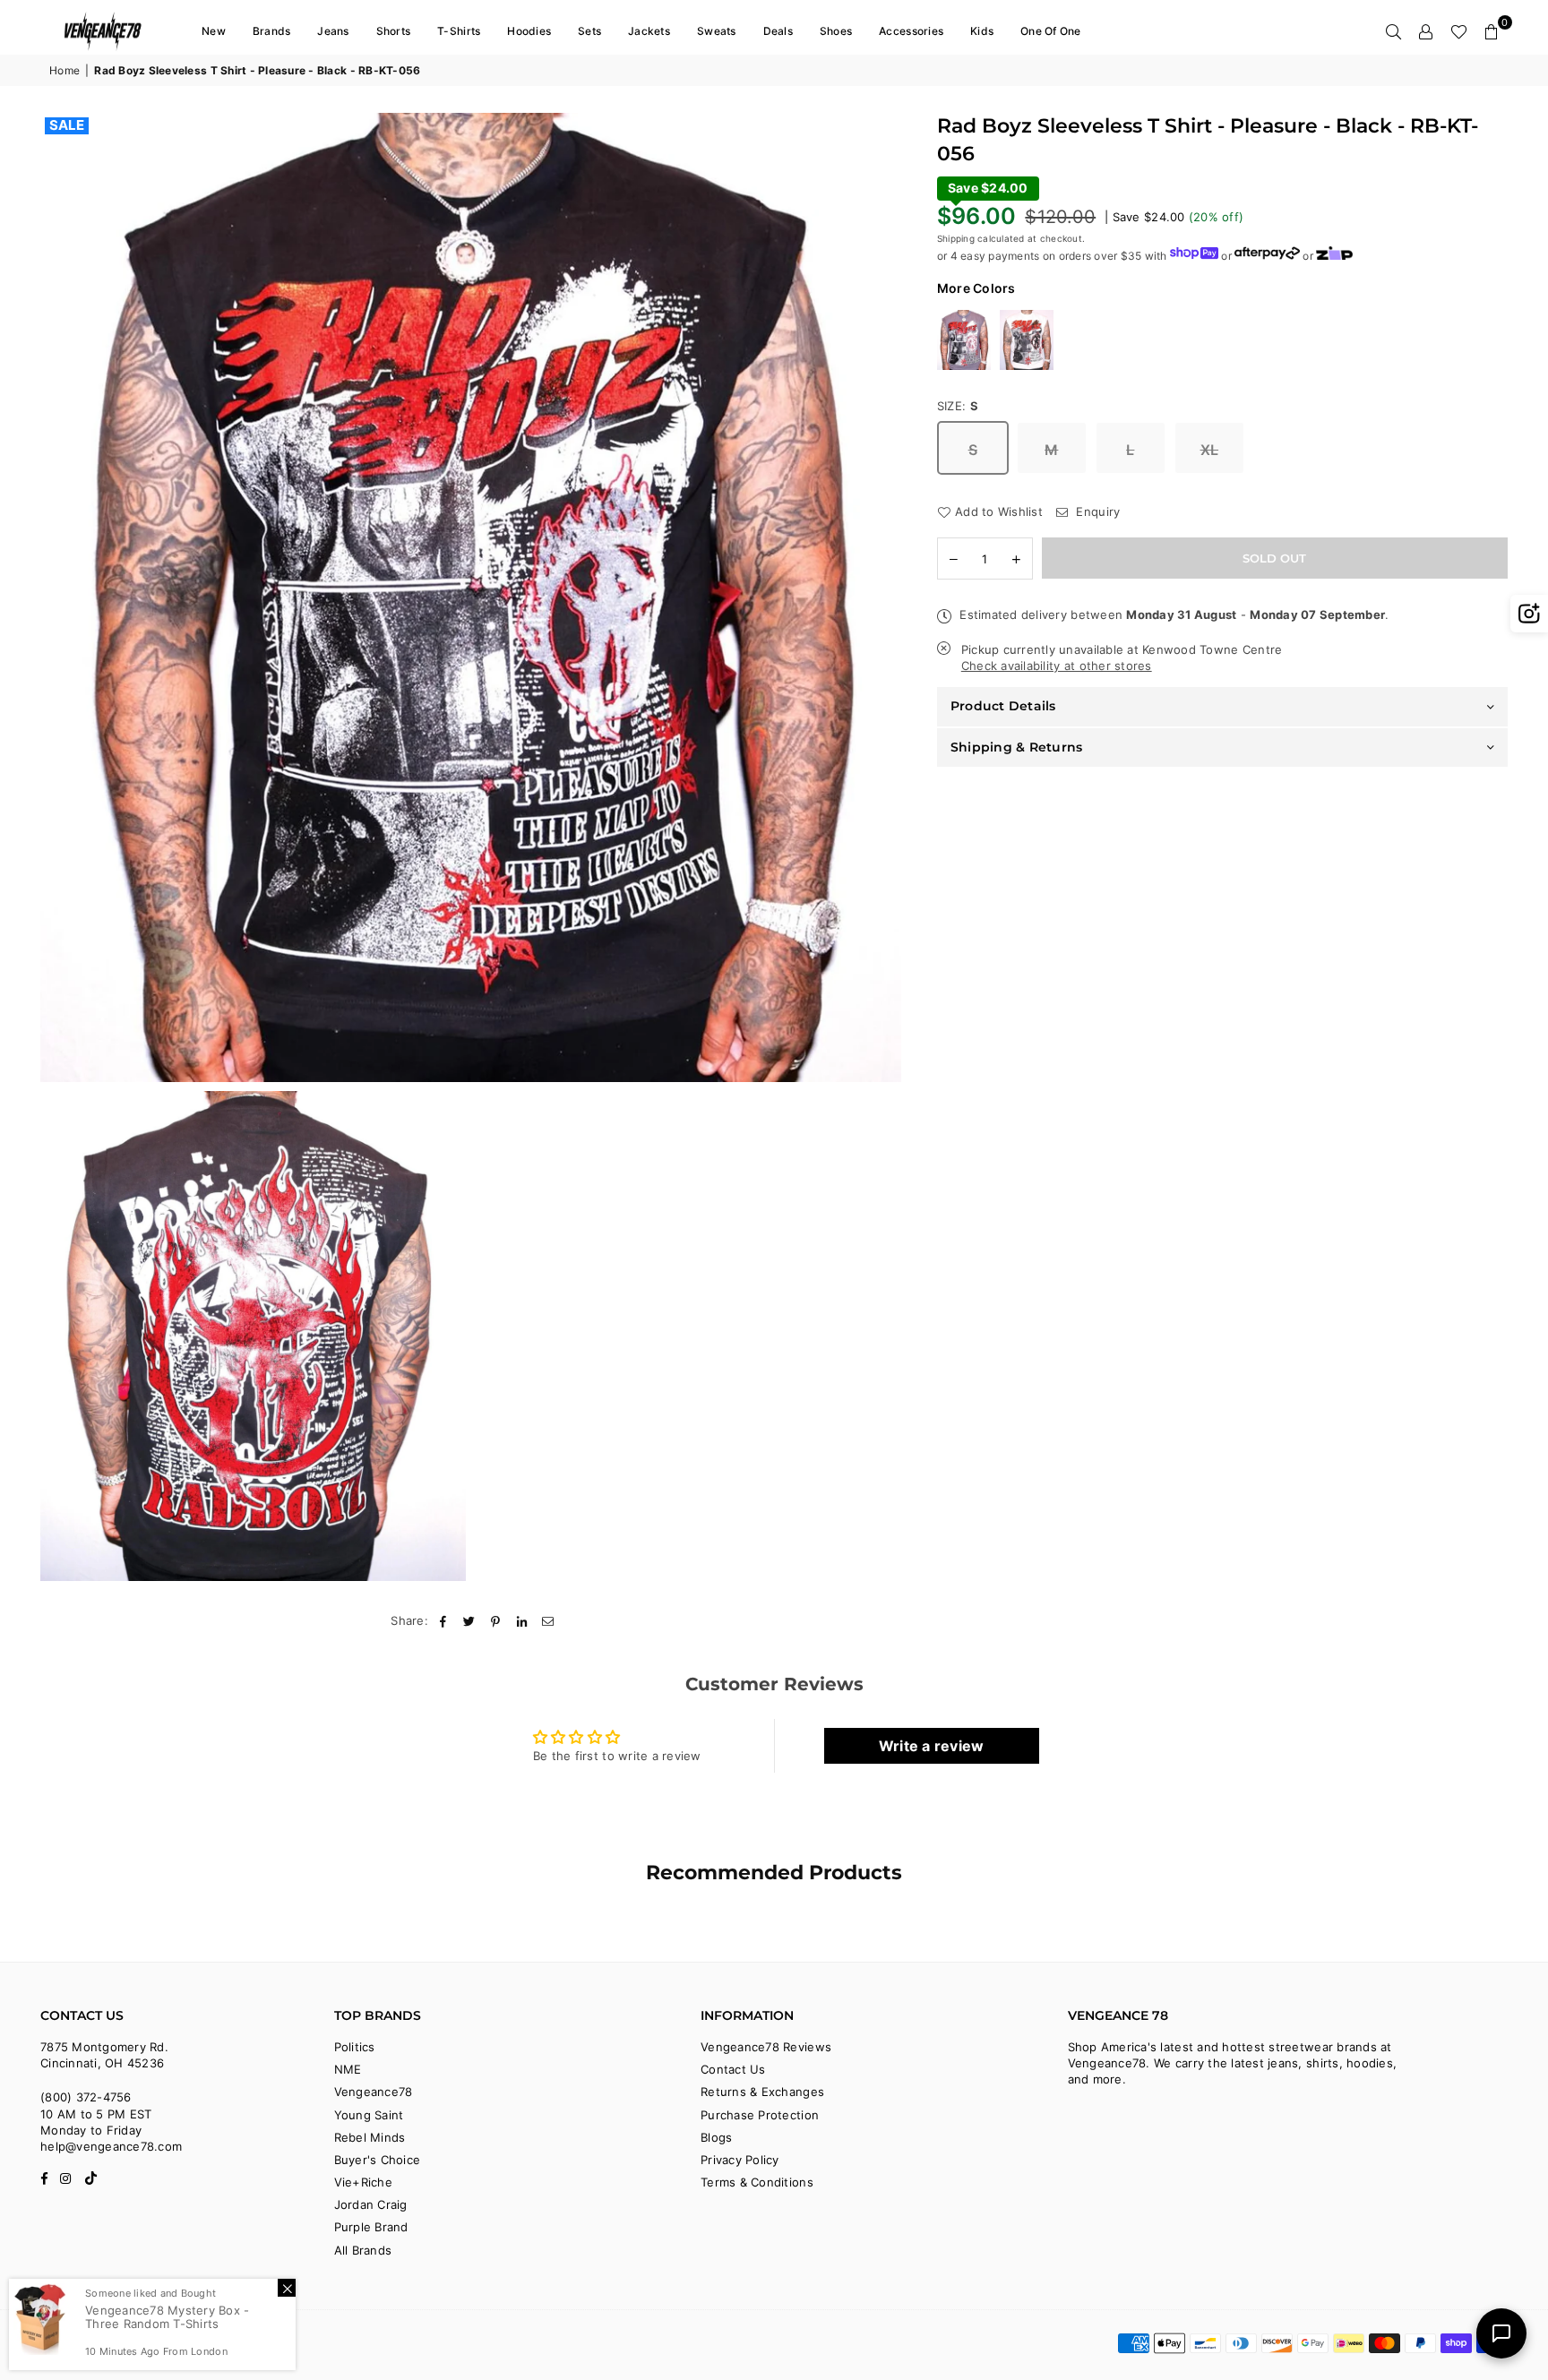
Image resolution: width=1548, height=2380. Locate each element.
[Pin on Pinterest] (496, 1620)
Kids (982, 31)
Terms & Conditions (757, 2182)
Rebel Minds (370, 2137)
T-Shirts (459, 31)
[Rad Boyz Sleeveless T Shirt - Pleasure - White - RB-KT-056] (1027, 340)
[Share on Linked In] (522, 1620)
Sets (589, 31)
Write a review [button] (932, 1746)
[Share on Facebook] (443, 1620)
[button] (1492, 31)
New (214, 31)
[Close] (287, 2288)
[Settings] (1426, 31)
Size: (958, 406)
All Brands (363, 2250)
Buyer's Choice (378, 2160)
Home (64, 70)
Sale (67, 125)
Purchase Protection (760, 2115)
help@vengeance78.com (111, 2146)
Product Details (1003, 706)
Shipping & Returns (1017, 747)
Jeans (333, 31)
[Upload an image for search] (1529, 614)
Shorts (394, 31)
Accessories (911, 31)
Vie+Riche (363, 2182)
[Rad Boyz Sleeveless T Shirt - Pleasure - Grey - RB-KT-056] (964, 340)
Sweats (717, 31)
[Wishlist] (1459, 31)
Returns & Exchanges (762, 2092)
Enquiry (1096, 511)
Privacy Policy (740, 2160)
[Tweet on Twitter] (470, 1620)
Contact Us (733, 2069)
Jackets (649, 31)
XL (1210, 450)
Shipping (956, 238)
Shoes (836, 31)
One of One (1051, 31)
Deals (778, 31)
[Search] (1394, 31)
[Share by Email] (548, 1620)
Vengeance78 (374, 2092)
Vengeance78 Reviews (766, 2047)
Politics (355, 2047)
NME (348, 2069)
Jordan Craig (371, 2204)
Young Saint (369, 2115)
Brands (272, 31)
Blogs (716, 2137)
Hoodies (529, 31)
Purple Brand (371, 2227)
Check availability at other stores (1057, 666)
